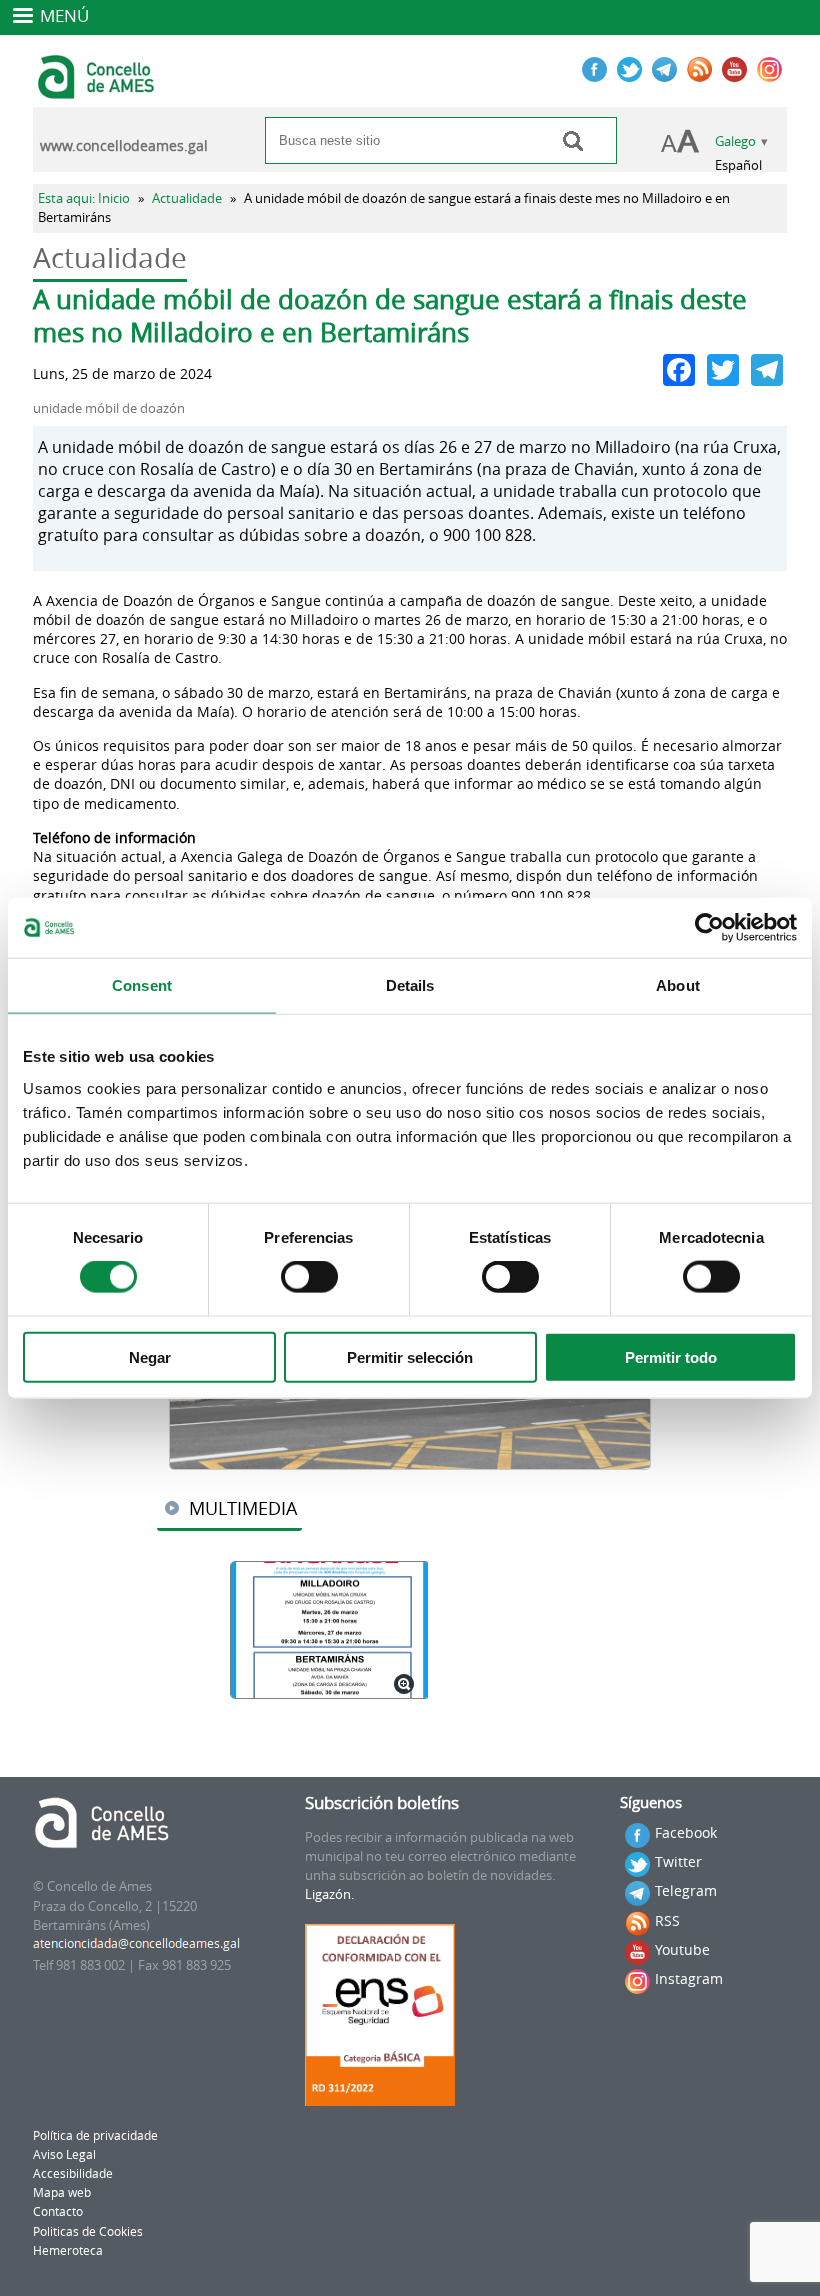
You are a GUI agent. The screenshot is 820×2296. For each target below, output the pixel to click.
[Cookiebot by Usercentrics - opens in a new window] (709, 928)
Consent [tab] (142, 985)
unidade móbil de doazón (109, 408)
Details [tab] (410, 985)
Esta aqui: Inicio (84, 198)
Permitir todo (671, 1356)
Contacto (58, 2211)
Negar (150, 1356)
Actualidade (187, 198)
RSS (667, 1920)
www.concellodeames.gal (124, 146)
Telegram (686, 1890)
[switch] (309, 1277)
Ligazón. (329, 1894)
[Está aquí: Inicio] (98, 90)
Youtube (682, 1949)
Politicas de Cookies (88, 2231)
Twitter (678, 1861)
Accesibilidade (73, 2173)
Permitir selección (410, 1356)
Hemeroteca (68, 2250)
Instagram (689, 1978)
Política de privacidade (95, 2135)
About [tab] (678, 985)
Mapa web (62, 2192)
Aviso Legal (64, 2154)
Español (738, 165)
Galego (735, 141)
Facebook (686, 1832)
